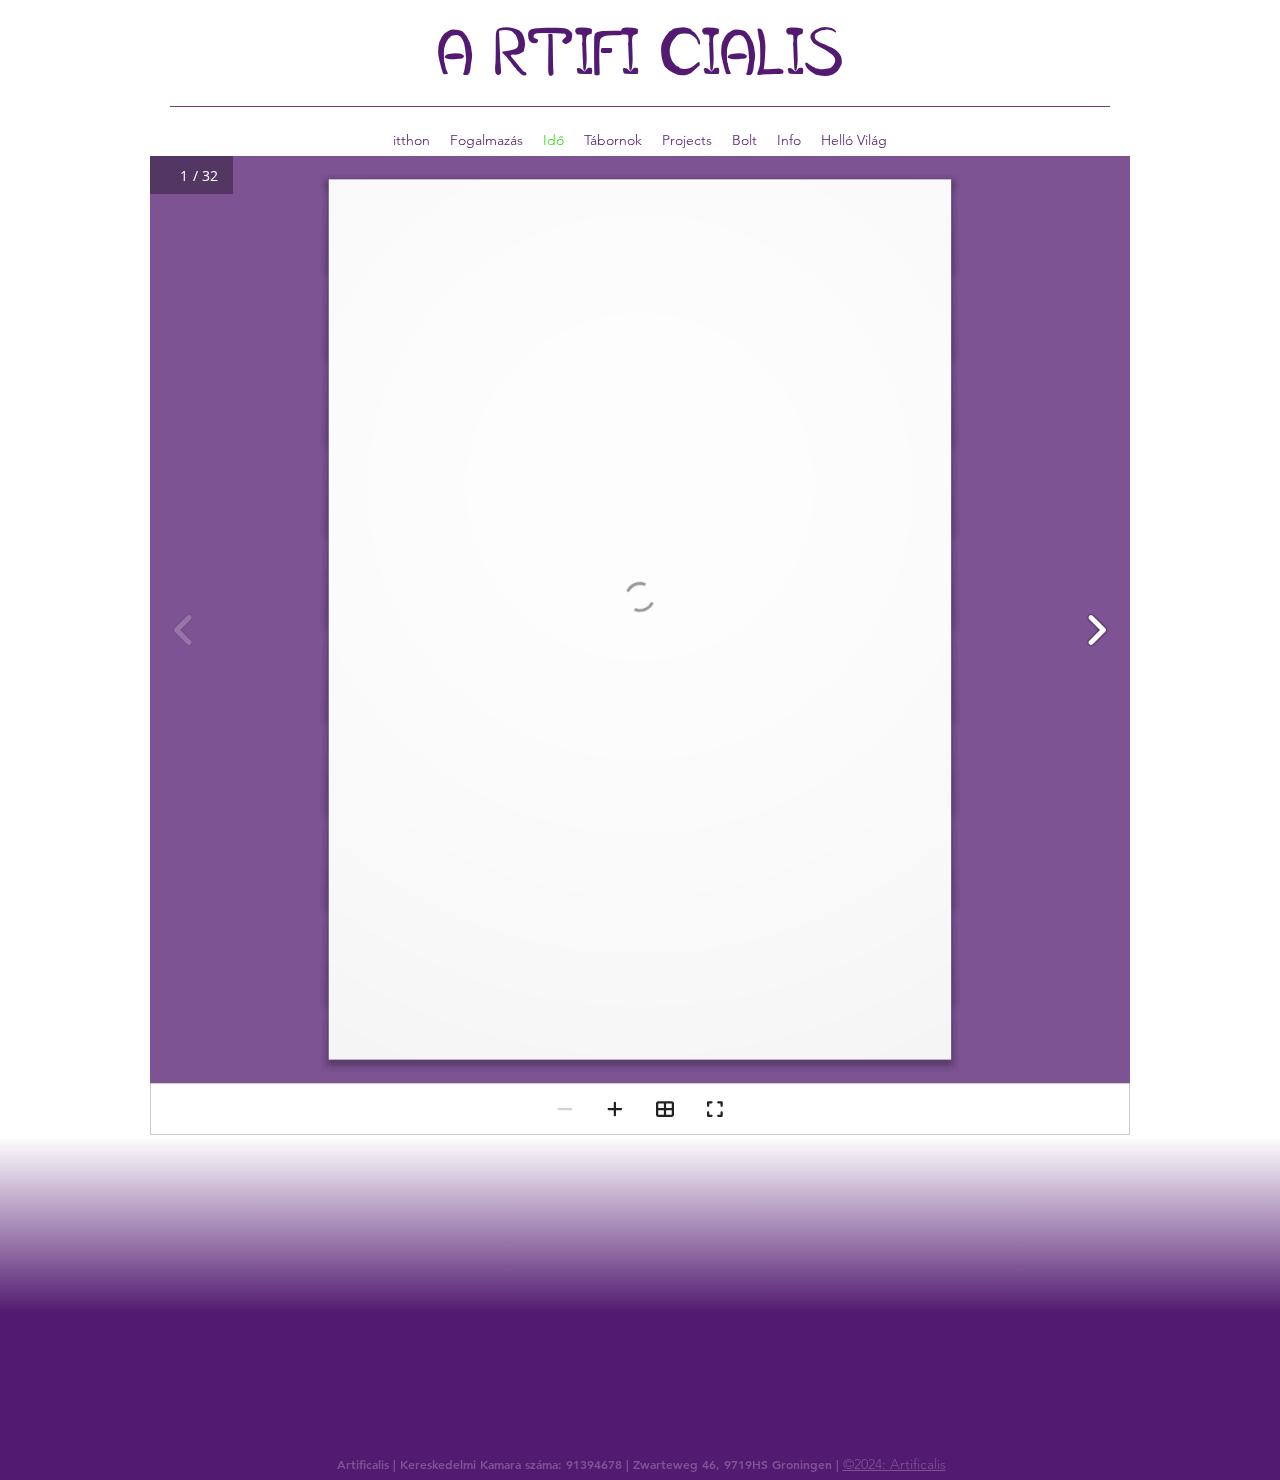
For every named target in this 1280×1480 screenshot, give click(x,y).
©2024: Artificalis (894, 1464)
